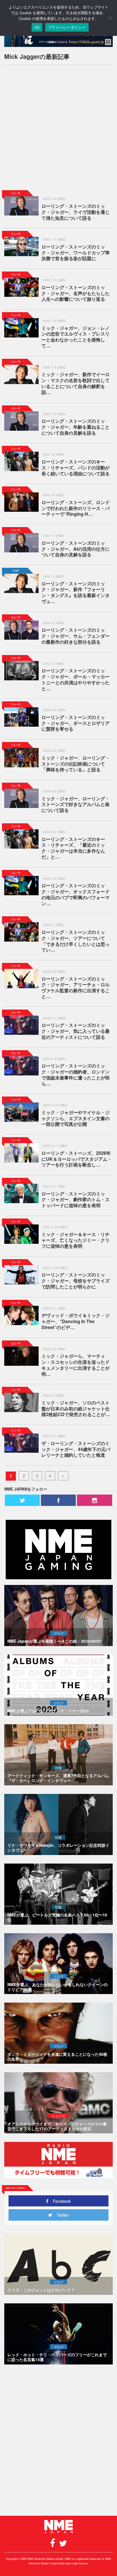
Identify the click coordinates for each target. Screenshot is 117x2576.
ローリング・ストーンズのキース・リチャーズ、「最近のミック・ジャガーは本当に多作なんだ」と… (73, 848)
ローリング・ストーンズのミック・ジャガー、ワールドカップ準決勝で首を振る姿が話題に (76, 253)
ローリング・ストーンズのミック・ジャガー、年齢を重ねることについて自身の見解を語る (76, 427)
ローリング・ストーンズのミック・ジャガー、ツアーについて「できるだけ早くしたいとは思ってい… (76, 941)
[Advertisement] (58, 128)
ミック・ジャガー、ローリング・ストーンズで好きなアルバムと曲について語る (76, 804)
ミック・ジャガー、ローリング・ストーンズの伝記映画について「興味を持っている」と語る (76, 764)
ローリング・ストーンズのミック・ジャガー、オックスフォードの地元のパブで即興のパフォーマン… (76, 894)
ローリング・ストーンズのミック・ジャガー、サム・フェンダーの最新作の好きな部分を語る (76, 636)
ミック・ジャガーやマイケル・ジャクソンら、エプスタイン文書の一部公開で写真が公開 (76, 1118)
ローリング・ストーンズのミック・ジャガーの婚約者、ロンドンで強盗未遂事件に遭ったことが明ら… (76, 1074)
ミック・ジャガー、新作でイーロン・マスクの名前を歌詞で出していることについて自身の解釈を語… (76, 383)
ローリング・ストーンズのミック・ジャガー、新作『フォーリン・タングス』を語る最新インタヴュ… (76, 592)
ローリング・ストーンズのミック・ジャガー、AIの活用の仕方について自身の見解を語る (76, 549)
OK (37, 27)
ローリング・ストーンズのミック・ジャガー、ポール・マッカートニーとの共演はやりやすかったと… (76, 679)
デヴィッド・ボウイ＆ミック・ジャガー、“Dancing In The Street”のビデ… (76, 1321)
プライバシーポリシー (67, 27)
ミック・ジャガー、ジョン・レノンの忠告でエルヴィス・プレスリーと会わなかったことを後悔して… (76, 337)
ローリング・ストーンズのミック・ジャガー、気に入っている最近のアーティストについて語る (76, 1031)
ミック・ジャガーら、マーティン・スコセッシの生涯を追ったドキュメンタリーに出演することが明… (76, 1365)
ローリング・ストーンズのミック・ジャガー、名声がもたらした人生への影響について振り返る (76, 293)
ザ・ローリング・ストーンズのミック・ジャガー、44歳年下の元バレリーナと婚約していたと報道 (76, 1449)
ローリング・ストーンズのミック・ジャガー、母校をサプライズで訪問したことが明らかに (76, 1281)
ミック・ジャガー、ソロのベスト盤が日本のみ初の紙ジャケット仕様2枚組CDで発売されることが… (76, 1409)
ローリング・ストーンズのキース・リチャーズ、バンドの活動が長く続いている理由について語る (76, 468)
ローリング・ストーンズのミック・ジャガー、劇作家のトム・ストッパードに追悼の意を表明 (76, 1200)
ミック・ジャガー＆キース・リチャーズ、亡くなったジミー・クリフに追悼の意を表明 (76, 1240)
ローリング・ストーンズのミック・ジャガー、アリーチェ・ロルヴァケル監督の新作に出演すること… (76, 987)
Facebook (60, 2201)
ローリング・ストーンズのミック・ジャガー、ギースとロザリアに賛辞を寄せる (76, 723)
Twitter (60, 2215)
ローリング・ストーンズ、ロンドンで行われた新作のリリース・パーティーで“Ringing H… (76, 508)
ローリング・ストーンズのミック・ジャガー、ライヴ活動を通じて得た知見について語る (76, 212)
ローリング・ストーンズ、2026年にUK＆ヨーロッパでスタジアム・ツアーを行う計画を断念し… (77, 1159)
